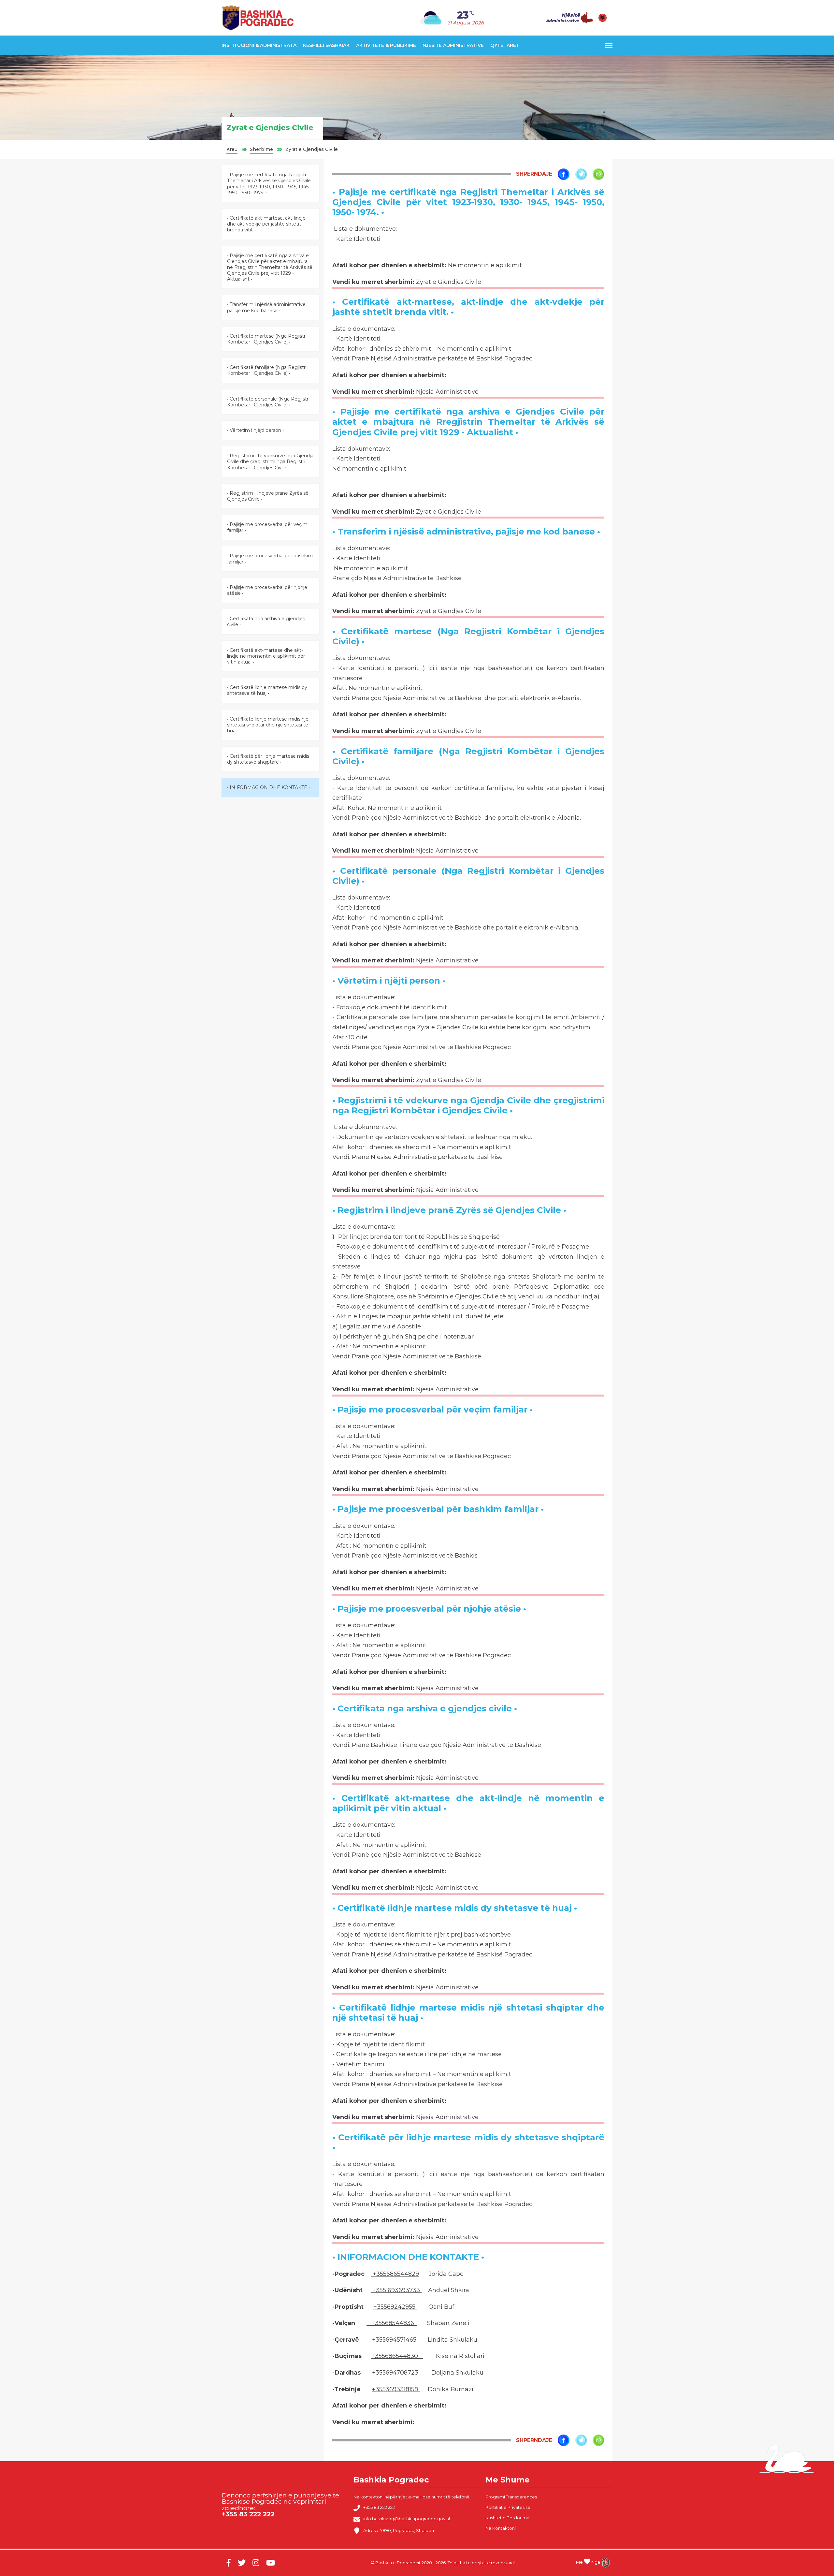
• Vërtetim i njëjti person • (255, 430)
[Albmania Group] (603, 2563)
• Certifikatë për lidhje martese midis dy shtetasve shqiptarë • (268, 759)
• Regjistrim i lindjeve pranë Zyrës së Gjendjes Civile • (268, 496)
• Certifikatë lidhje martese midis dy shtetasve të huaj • (267, 690)
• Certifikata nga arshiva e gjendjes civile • (266, 622)
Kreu (232, 149)
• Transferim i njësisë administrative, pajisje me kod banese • (267, 307)
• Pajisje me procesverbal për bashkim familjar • (270, 559)
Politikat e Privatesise (508, 2507)
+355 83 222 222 (379, 2507)
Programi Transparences (511, 2497)
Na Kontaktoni (501, 2528)
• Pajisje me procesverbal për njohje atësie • (267, 590)
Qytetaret (505, 45)
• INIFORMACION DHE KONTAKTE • (268, 787)
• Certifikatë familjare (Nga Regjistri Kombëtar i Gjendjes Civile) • (267, 370)
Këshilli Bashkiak (326, 45)
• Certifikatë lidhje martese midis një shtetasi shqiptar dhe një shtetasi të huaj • (268, 725)
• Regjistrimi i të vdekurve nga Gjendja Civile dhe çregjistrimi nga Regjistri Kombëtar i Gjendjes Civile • (270, 461)
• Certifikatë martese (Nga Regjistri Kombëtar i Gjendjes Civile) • (267, 339)
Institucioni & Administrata (259, 45)
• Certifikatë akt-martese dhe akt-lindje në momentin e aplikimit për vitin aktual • (266, 656)
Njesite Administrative (453, 45)
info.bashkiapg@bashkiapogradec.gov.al (407, 2519)
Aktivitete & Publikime (386, 45)
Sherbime (261, 149)
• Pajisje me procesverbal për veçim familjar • (267, 527)
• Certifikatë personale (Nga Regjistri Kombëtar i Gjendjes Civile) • (268, 402)
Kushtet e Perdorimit (507, 2518)
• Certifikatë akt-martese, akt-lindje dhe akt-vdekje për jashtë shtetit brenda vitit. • (266, 224)
